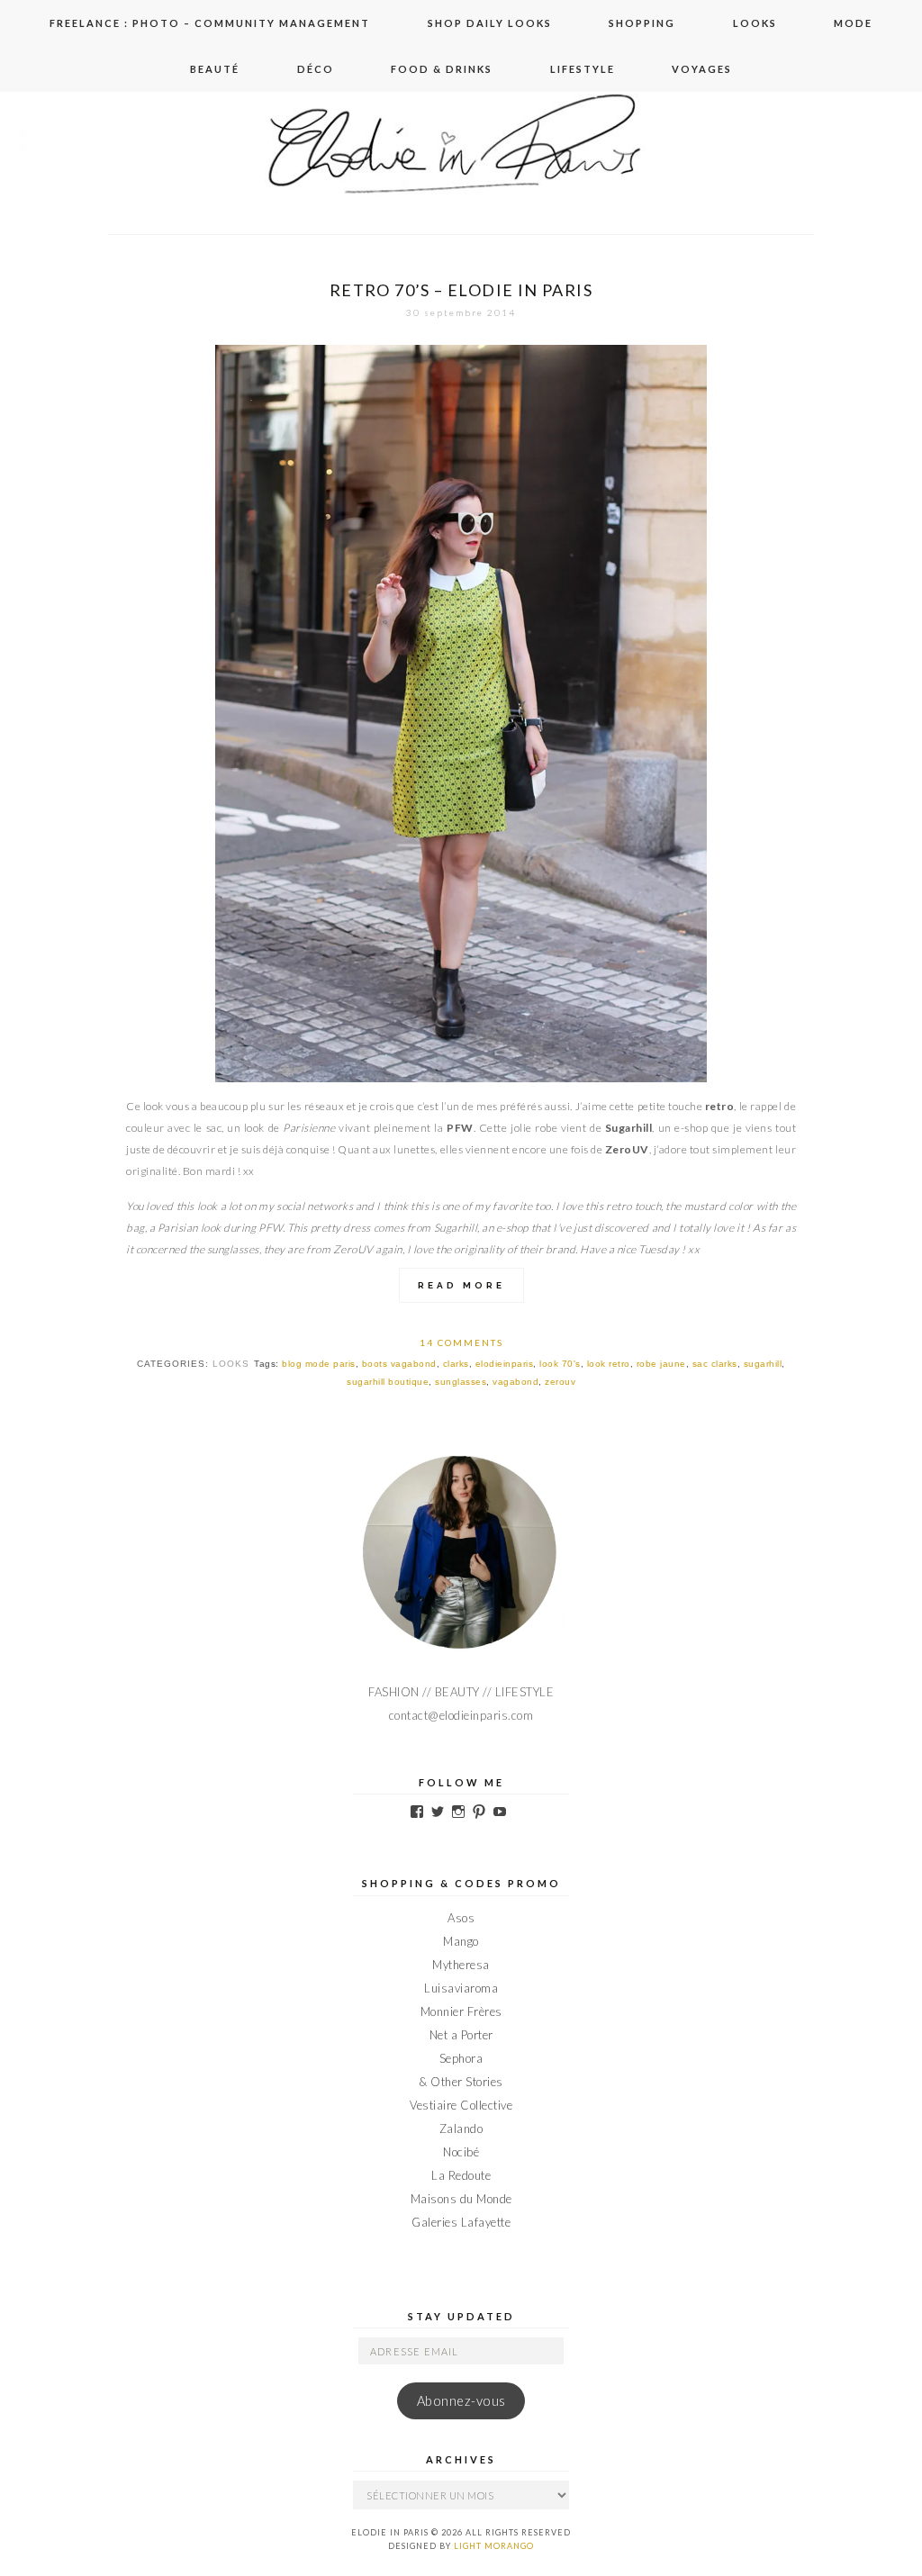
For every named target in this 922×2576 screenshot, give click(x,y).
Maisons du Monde (461, 2199)
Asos (461, 1918)
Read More (461, 1285)
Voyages (702, 69)
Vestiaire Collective (461, 2105)
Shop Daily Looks (490, 23)
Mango (461, 1941)
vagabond (515, 1382)
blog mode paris (319, 1364)
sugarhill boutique (388, 1382)
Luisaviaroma (461, 1988)
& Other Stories (461, 2082)
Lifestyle (583, 69)
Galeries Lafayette (461, 2222)
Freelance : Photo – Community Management (210, 23)
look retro (609, 1364)
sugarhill (763, 1364)
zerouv (560, 1382)
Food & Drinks (442, 69)
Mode (853, 23)
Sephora (461, 2058)
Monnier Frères (461, 2011)
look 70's (560, 1364)
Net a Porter (461, 2035)
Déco (316, 69)
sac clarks (715, 1364)
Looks (755, 23)
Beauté (215, 69)
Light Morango (494, 2546)
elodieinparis (505, 1364)
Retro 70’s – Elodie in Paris (461, 290)
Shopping (642, 23)
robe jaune (661, 1364)
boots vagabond (399, 1364)
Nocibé (461, 2152)
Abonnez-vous (461, 2401)
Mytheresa (461, 1965)
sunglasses (461, 1382)
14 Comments (461, 1342)
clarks (456, 1364)
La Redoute (461, 2175)
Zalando (461, 2129)
